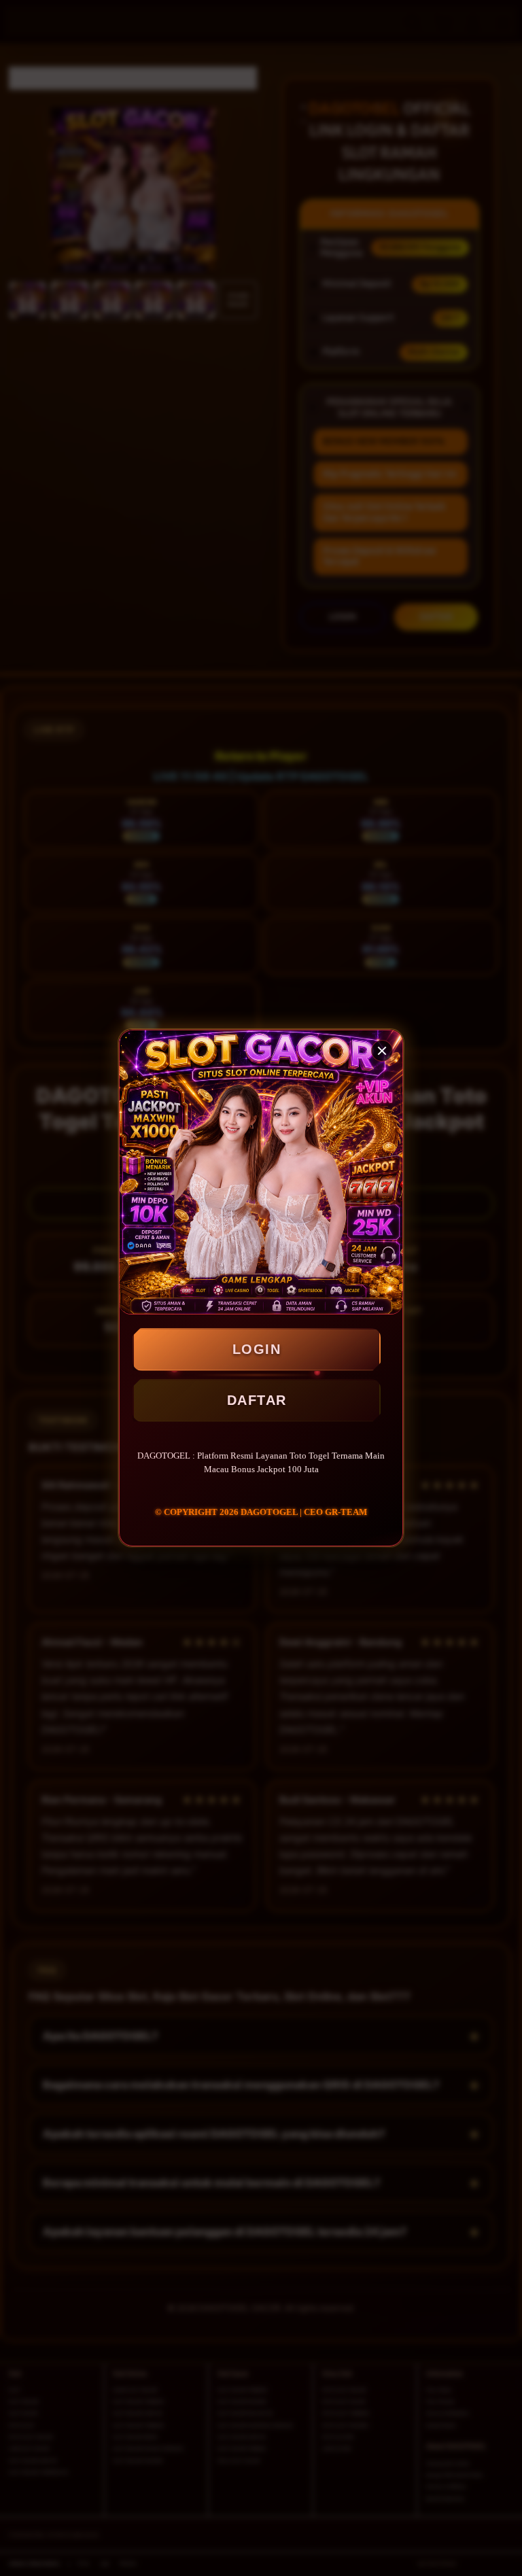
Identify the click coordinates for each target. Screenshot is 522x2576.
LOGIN (257, 1349)
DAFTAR (257, 1400)
